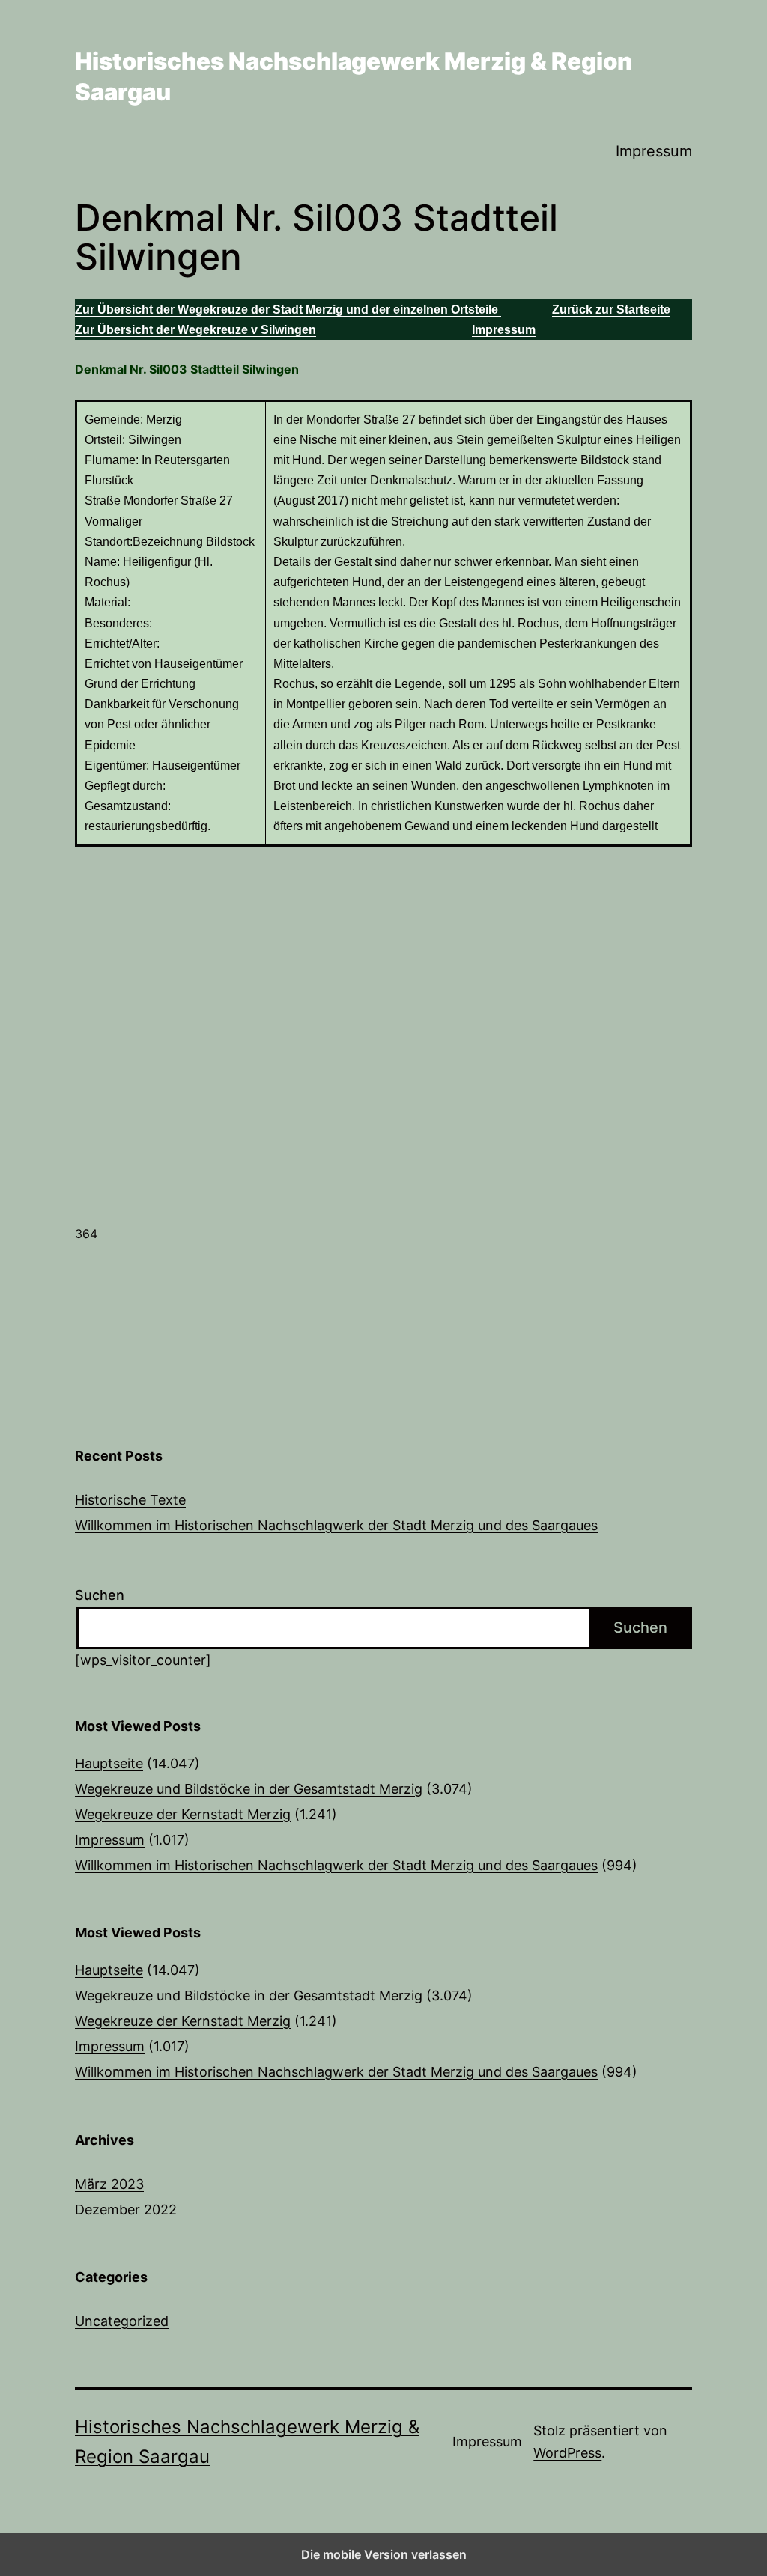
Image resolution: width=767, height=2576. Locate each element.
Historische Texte (130, 1500)
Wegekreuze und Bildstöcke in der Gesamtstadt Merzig (249, 1789)
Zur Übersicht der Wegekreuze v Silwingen (195, 330)
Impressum (654, 151)
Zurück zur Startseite (611, 310)
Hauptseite (109, 1763)
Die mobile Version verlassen (384, 2554)
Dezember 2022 (126, 2210)
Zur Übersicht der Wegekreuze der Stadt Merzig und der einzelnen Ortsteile (288, 310)
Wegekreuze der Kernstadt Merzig (183, 1814)
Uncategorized (122, 2321)
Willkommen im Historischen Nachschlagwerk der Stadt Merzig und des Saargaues (336, 1525)
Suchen (100, 1595)
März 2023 (109, 2184)
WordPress (567, 2453)
